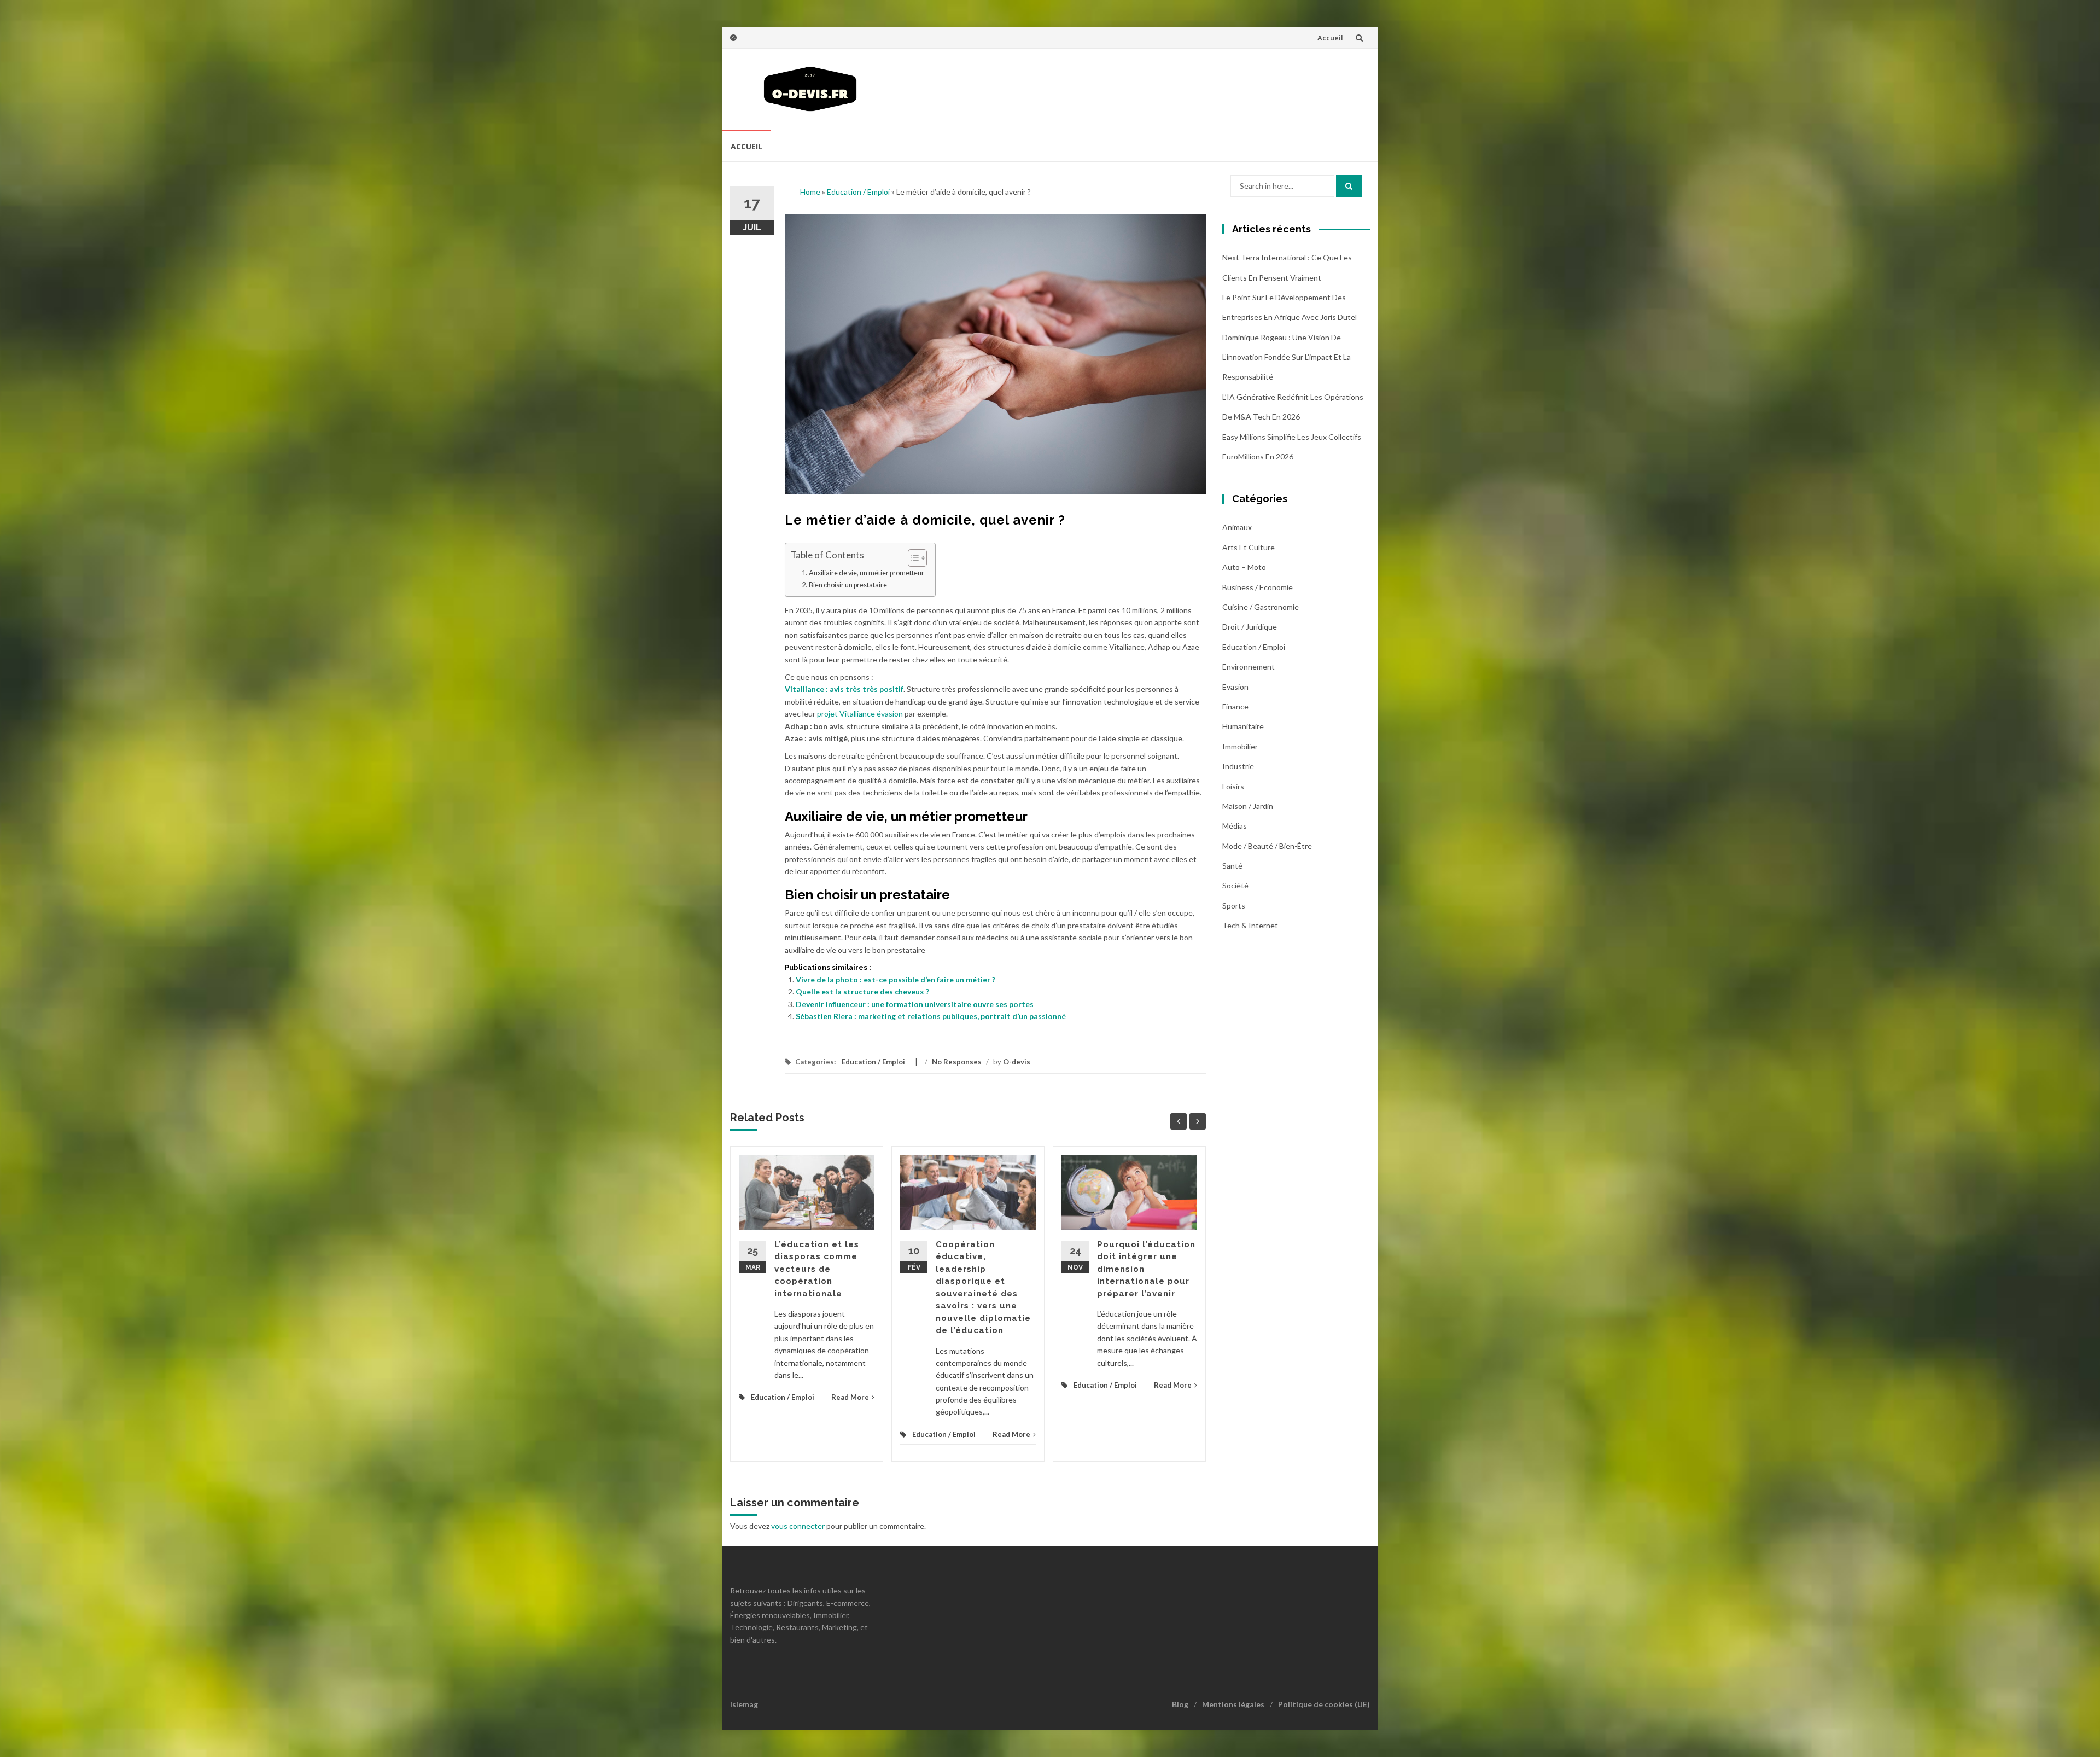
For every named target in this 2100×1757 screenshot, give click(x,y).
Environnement (1249, 667)
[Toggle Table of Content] (912, 558)
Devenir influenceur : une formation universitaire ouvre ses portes (915, 1004)
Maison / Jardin (1248, 806)
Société (1235, 885)
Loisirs (1233, 786)
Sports (1234, 906)
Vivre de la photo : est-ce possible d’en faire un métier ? (896, 979)
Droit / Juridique (1250, 627)
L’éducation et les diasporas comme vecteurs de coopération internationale (817, 1269)
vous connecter (798, 1526)
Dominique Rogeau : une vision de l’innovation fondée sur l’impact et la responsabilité (1287, 357)
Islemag (744, 1704)
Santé (1232, 866)
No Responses (957, 1062)
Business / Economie (1258, 587)
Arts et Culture (1249, 547)
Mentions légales (1233, 1704)
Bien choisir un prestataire (848, 585)
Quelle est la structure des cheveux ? (862, 991)
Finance (1235, 706)
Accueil (1330, 38)
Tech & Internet (1250, 925)
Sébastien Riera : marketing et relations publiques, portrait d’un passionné (931, 1016)
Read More (850, 1397)
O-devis (1017, 1062)
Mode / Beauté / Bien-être (1267, 846)
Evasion (1235, 687)
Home (810, 192)
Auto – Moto (1244, 567)
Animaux (1237, 527)
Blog (1180, 1704)
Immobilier (1240, 746)
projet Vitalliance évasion (860, 714)
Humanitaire (1243, 726)
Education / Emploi (858, 192)
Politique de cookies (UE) (1324, 1704)
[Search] (1349, 186)
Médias (1235, 826)
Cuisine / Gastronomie (1261, 607)
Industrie (1238, 766)
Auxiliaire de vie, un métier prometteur (867, 573)
